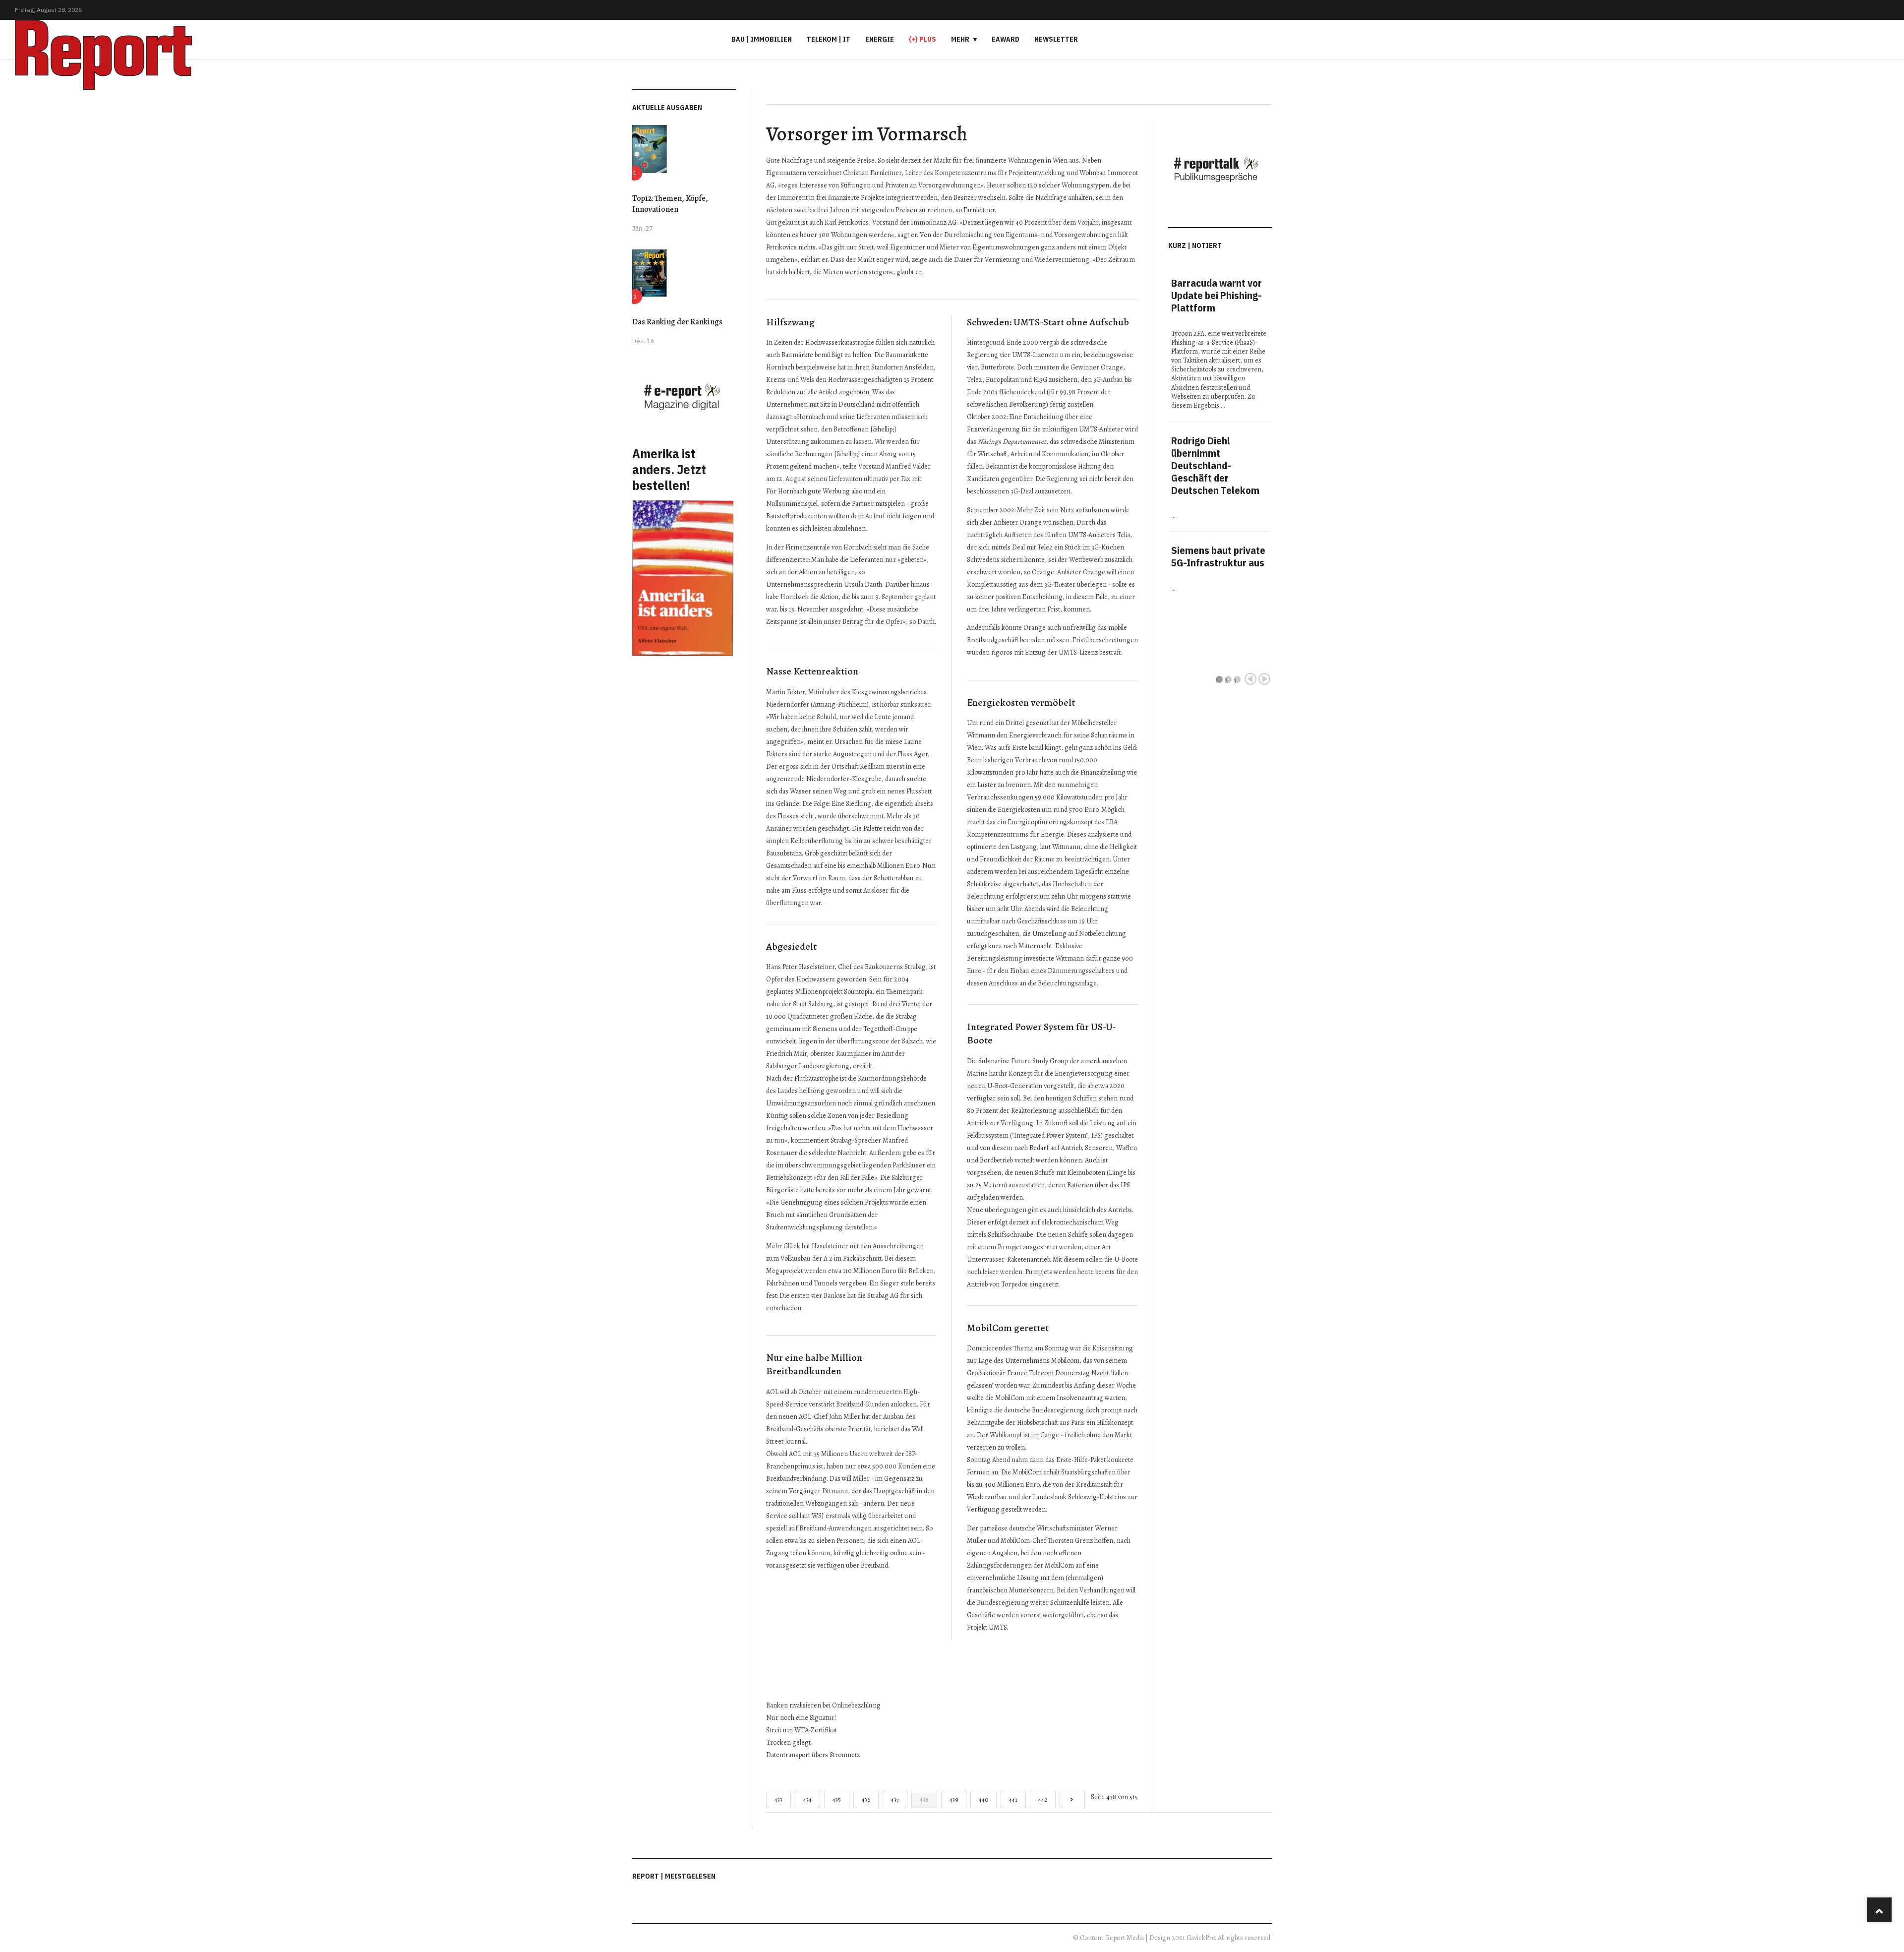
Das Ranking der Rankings (677, 322)
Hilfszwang (790, 322)
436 (866, 1799)
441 (1013, 1799)
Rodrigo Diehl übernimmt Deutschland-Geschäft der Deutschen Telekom (1215, 465)
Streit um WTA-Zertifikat (802, 1730)
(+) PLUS (922, 39)
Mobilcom (1065, 1361)
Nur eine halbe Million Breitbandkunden (814, 1364)
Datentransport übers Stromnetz (813, 1755)
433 (778, 1799)
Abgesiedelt (791, 946)
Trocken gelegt (788, 1742)
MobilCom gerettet (1008, 1328)
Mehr (960, 39)
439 (954, 1799)
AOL (772, 1392)
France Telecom (1030, 1373)
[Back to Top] (1879, 1910)
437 (895, 1799)
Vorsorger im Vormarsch (867, 134)
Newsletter (1056, 39)
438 (924, 1799)
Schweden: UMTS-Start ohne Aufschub (1048, 322)
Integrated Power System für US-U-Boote (1041, 1034)
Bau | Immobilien (762, 39)
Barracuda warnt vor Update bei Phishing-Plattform (1217, 295)
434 (807, 1799)
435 (837, 1799)
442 (1043, 1799)
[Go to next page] (1072, 1799)
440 (983, 1799)
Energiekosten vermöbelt (1021, 702)
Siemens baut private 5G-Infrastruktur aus (1218, 556)
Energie (880, 39)
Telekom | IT (829, 39)
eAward (1006, 39)
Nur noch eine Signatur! (801, 1718)
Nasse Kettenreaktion (812, 671)
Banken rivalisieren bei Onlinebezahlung (823, 1705)
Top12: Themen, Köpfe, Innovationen (670, 204)
